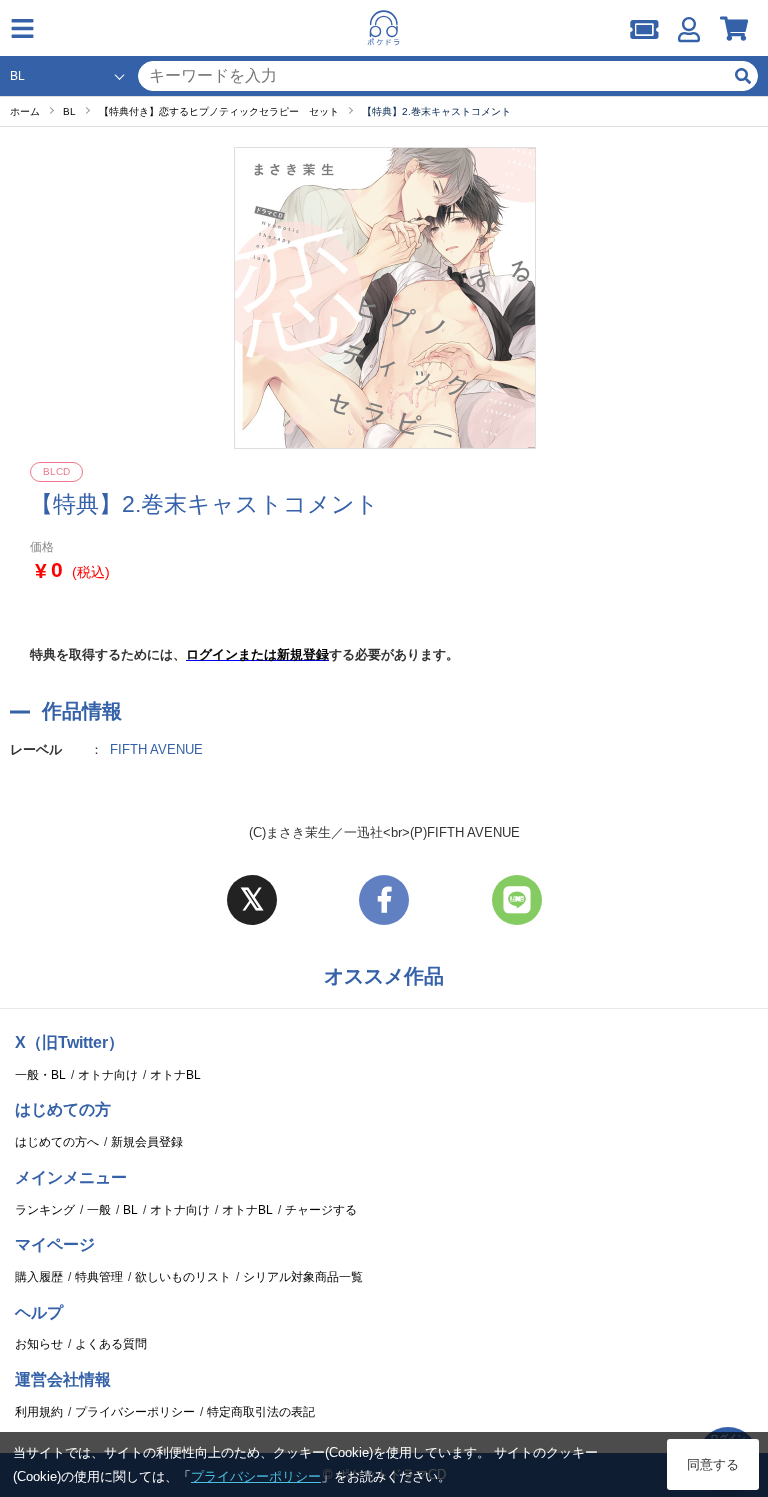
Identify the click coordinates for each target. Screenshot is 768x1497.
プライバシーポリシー (135, 1412)
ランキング (45, 1210)
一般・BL (40, 1075)
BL (130, 1210)
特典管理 (99, 1277)
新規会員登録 (147, 1142)
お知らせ (39, 1344)
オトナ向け (108, 1075)
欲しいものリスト (183, 1277)
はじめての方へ (57, 1142)
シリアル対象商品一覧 (303, 1277)
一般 (99, 1210)
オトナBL (175, 1075)
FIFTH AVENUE (156, 749)
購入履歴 (39, 1277)
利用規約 (39, 1412)
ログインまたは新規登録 (257, 654)
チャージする (321, 1210)
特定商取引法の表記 (261, 1412)
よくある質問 (111, 1344)
